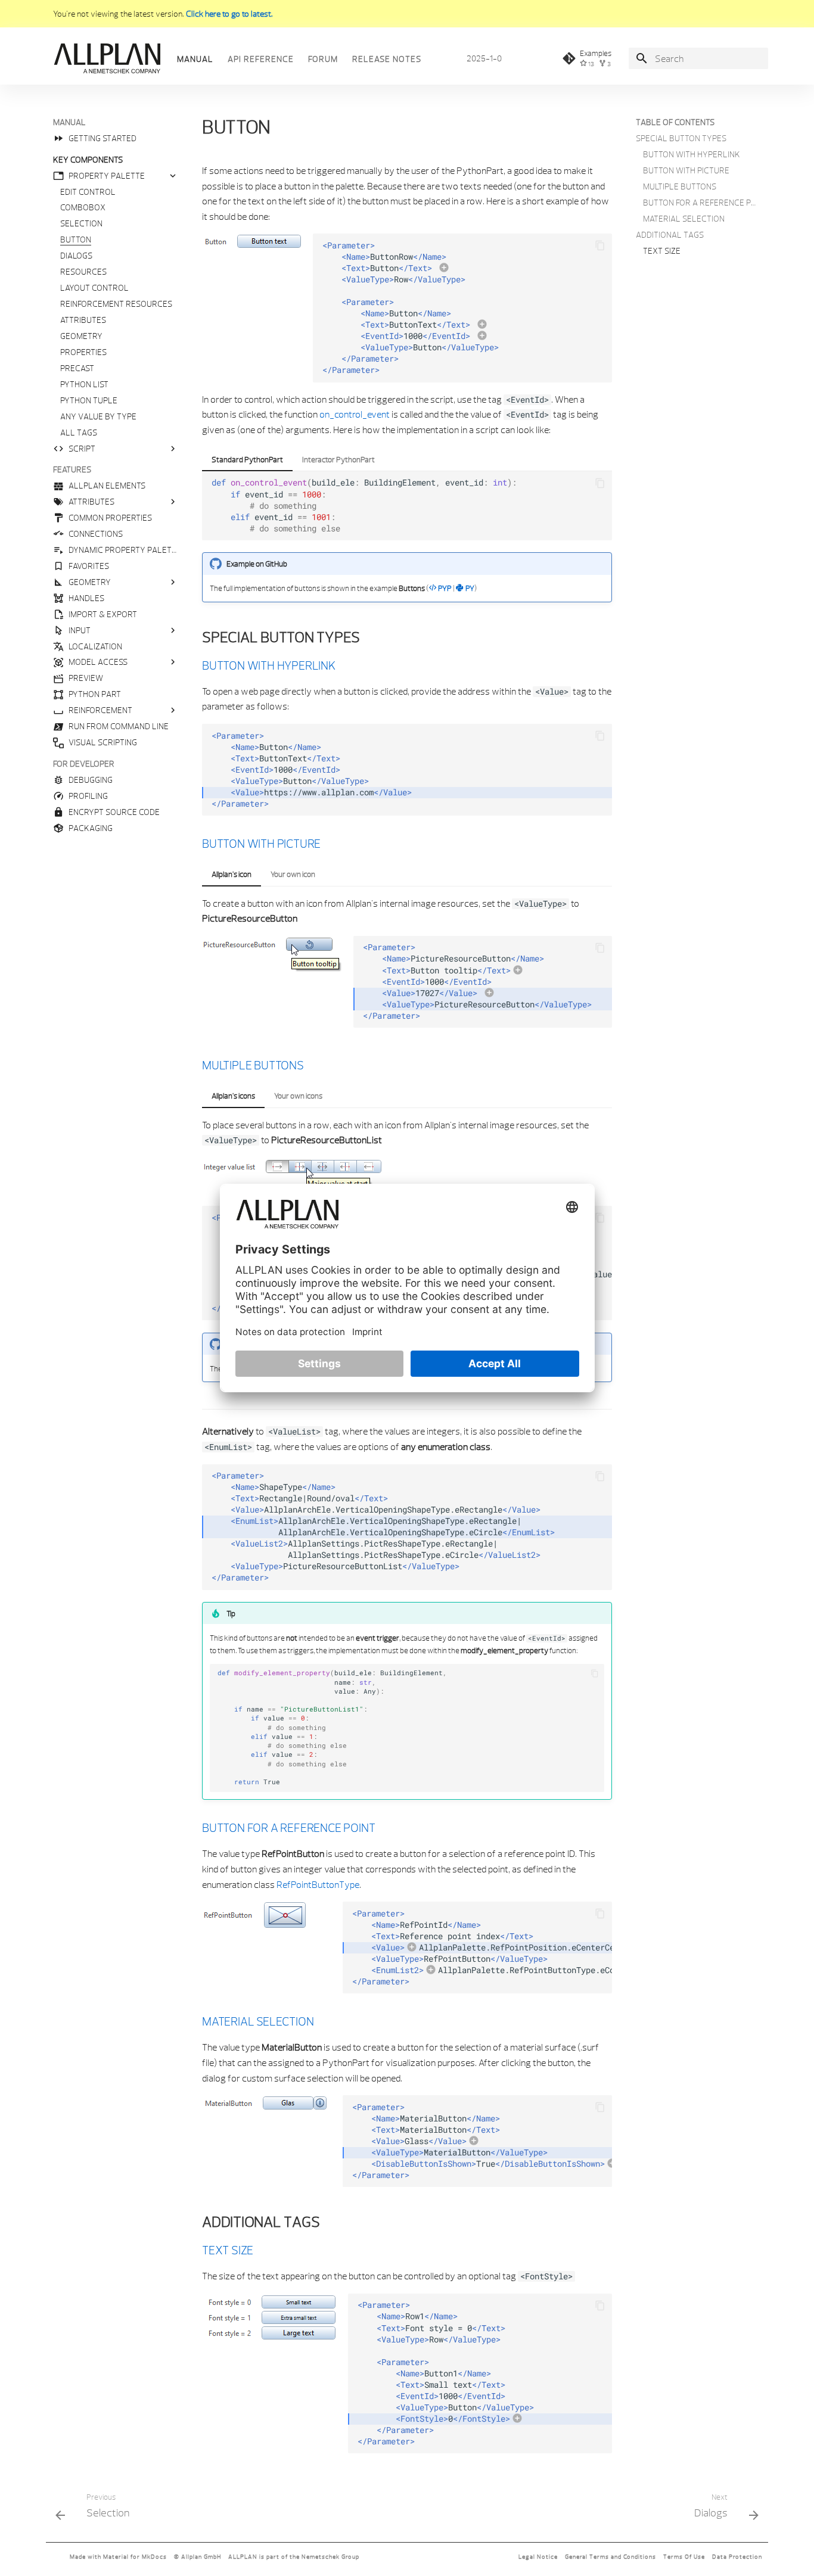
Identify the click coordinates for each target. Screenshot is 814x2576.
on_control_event (355, 414)
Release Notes (387, 59)
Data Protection (737, 2557)
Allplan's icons (233, 1096)
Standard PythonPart (247, 459)
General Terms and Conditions (610, 2557)
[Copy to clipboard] (600, 245)
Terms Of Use (684, 2557)
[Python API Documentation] (107, 58)
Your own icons (298, 1096)
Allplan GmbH (201, 2557)
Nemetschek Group (330, 2557)
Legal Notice (538, 2557)
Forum (323, 59)
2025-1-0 (484, 58)
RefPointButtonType (318, 1884)
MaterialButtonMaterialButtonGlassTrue (479, 2141)
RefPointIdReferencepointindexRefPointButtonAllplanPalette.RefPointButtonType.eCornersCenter (482, 1947)
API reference (261, 59)
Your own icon (293, 874)
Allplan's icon (232, 874)
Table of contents (675, 122)
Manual (195, 59)
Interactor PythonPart (338, 459)
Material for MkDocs (135, 2557)
